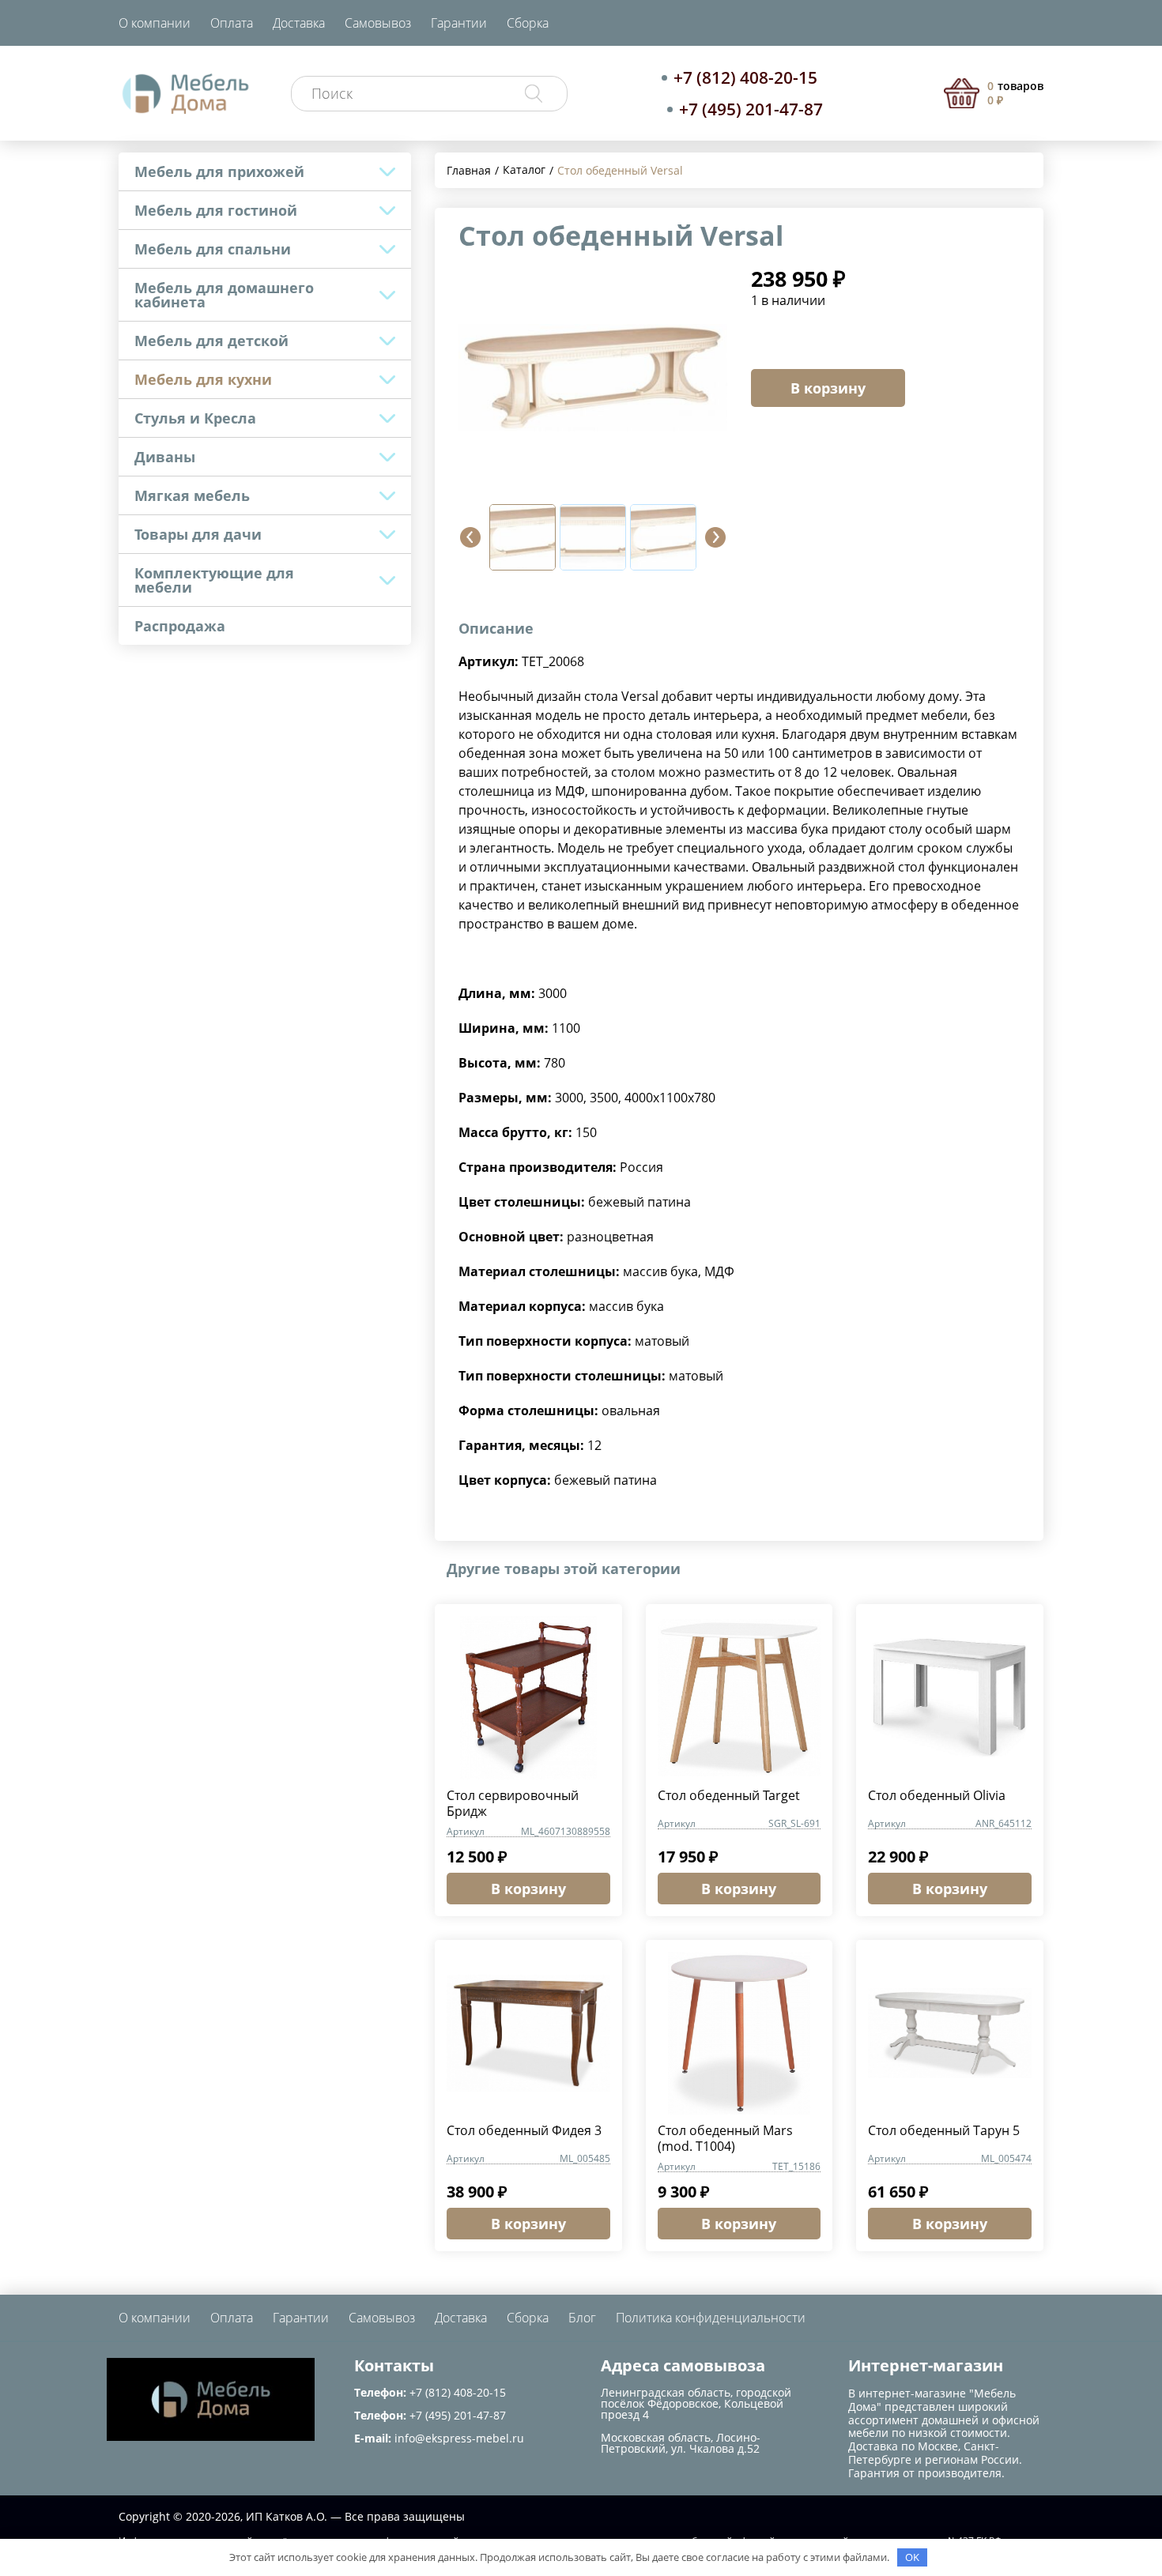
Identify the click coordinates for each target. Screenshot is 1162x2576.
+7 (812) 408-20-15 (745, 77)
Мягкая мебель (192, 495)
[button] (470, 537)
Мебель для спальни (213, 249)
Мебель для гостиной (216, 210)
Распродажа (180, 626)
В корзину (828, 388)
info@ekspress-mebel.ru (459, 2438)
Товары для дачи (198, 534)
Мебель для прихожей (219, 171)
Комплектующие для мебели (214, 580)
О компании (155, 23)
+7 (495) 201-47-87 (751, 109)
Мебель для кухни (203, 379)
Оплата (232, 23)
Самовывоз (378, 23)
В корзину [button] (528, 1889)
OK (912, 2557)
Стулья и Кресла (195, 418)
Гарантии (459, 23)
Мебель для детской (211, 341)
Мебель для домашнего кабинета (224, 295)
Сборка (528, 23)
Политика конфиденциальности (711, 2318)
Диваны (165, 457)
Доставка (299, 23)
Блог (582, 2318)
